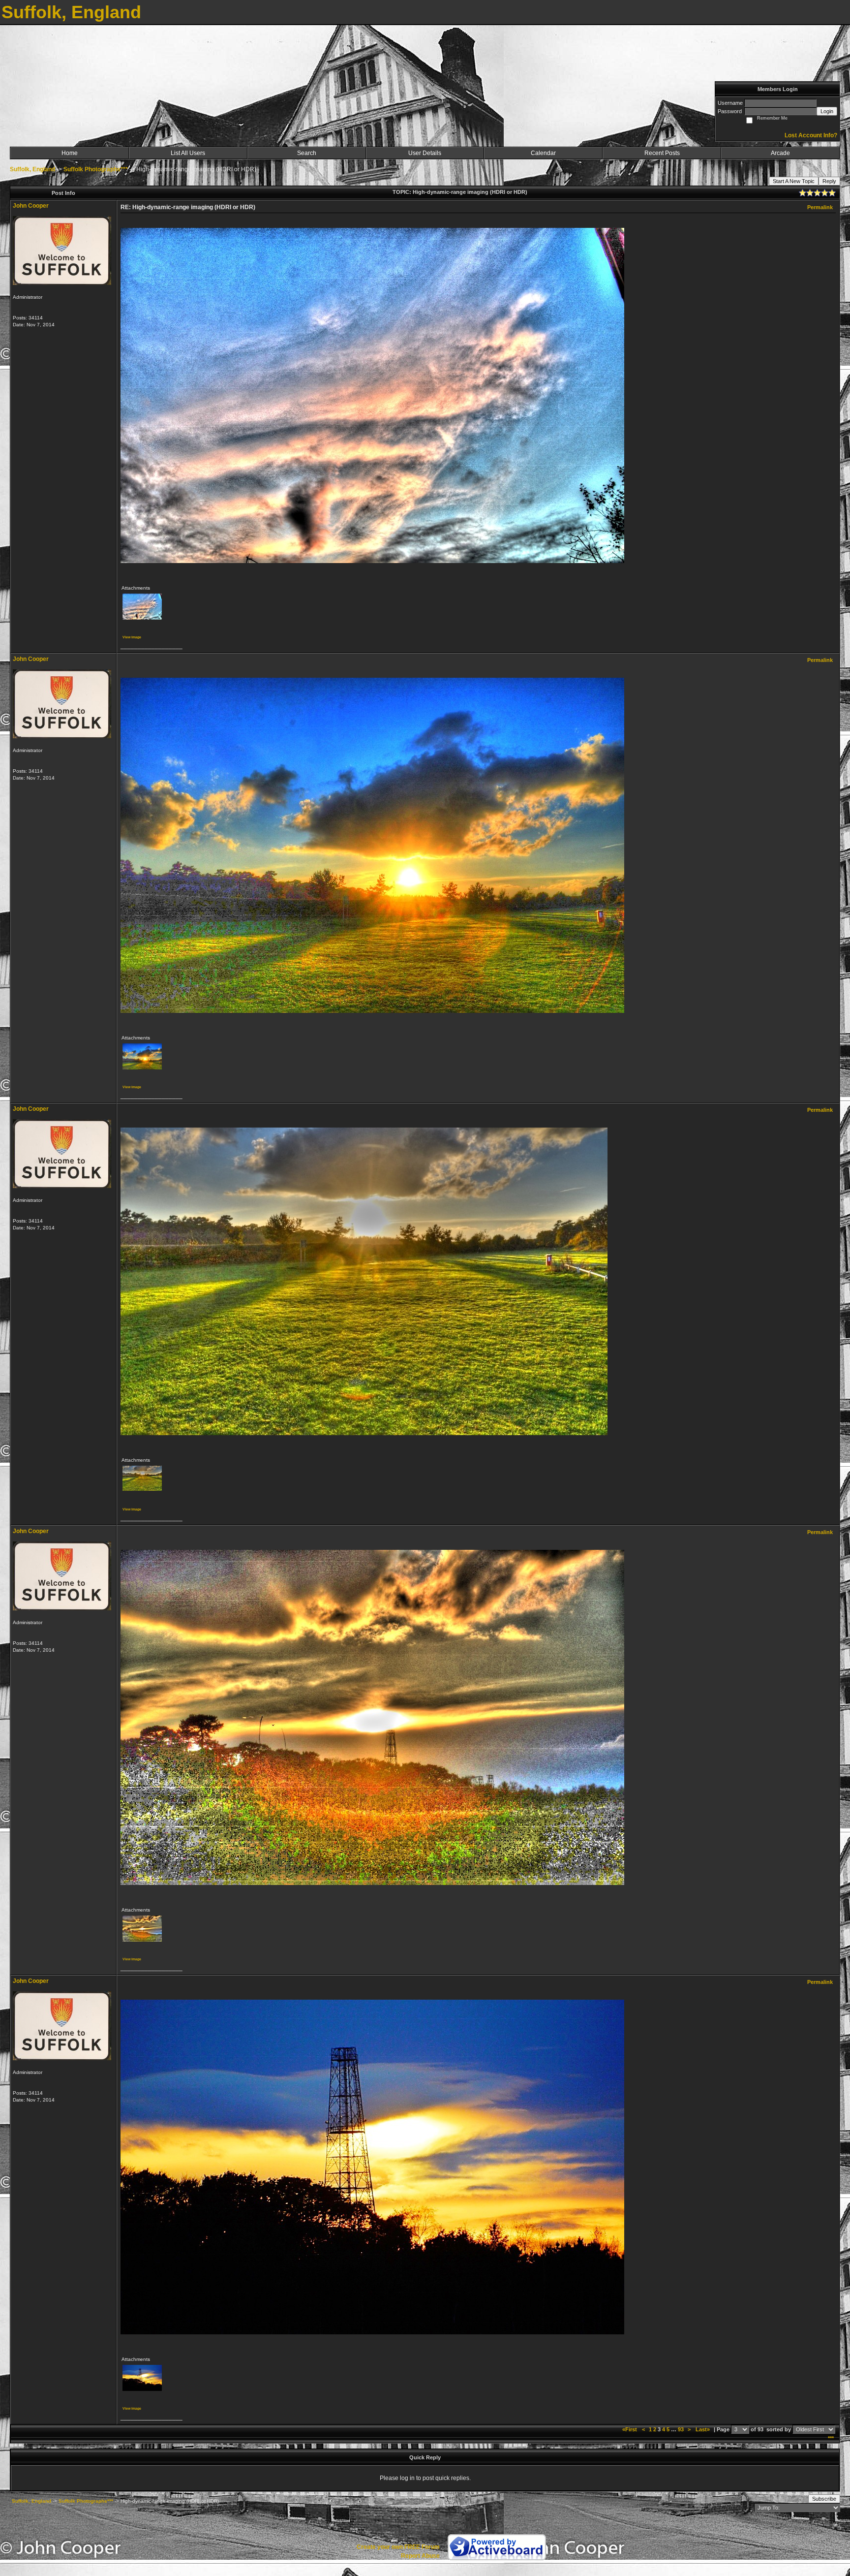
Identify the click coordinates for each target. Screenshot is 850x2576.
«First (630, 2429)
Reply (829, 181)
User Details (425, 153)
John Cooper (31, 206)
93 (681, 2429)
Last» (703, 2429)
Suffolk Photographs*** (96, 169)
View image (132, 637)
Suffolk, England (32, 169)
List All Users (188, 153)
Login (827, 111)
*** (831, 2438)
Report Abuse (420, 2556)
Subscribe (824, 2499)
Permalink (820, 207)
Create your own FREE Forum (398, 2547)
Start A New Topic (794, 181)
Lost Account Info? (811, 135)
